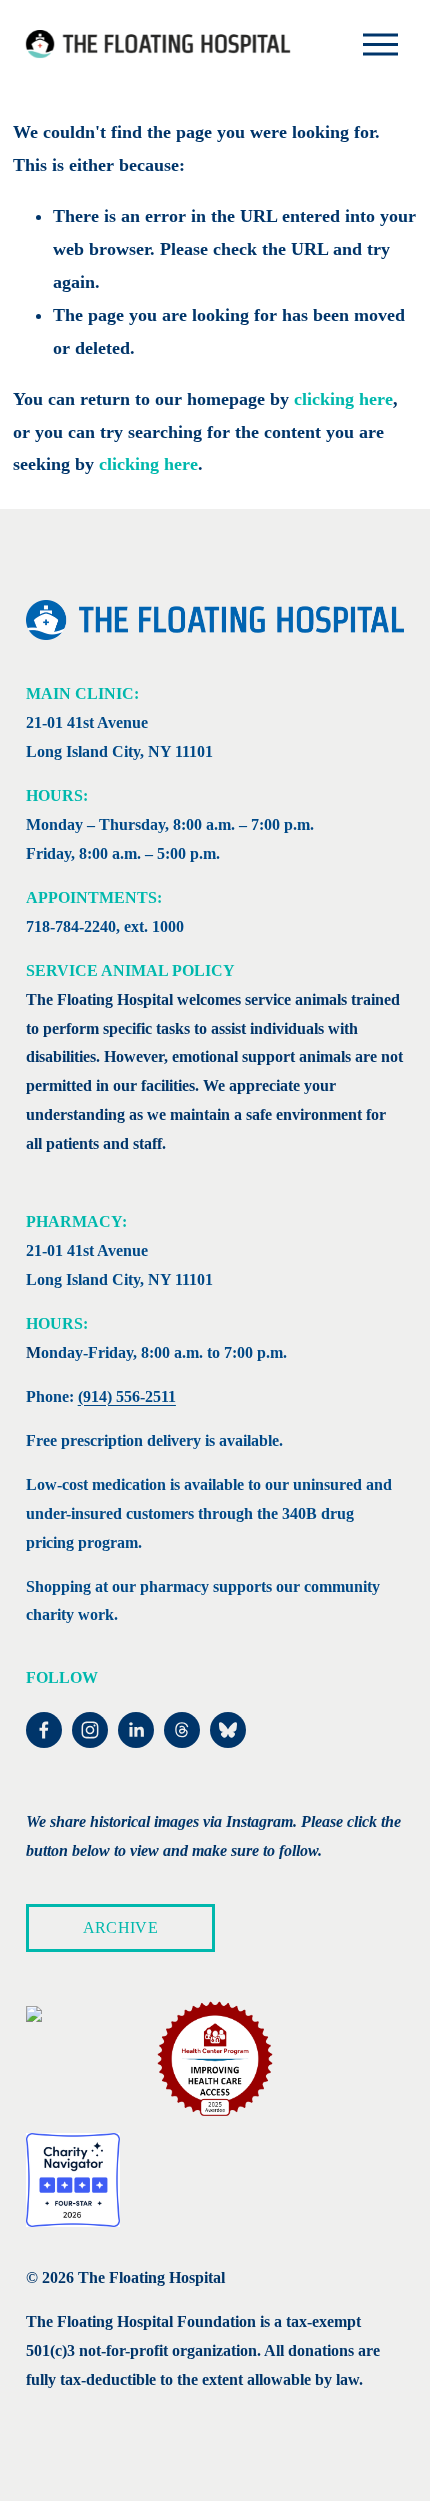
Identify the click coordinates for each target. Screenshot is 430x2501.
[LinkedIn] (136, 1730)
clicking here (343, 399)
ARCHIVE (120, 1927)
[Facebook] (44, 1730)
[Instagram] (90, 1730)
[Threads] (182, 1730)
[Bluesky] (228, 1730)
